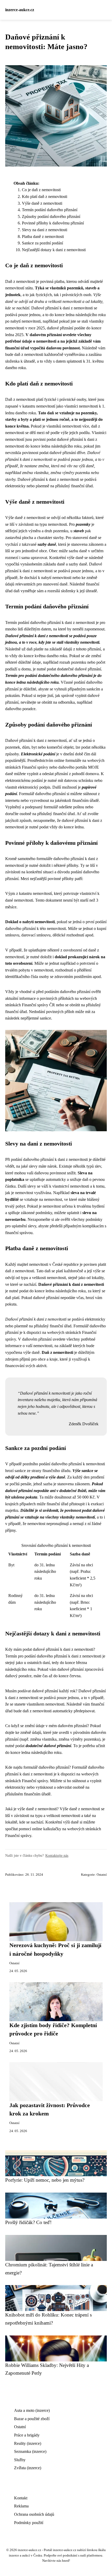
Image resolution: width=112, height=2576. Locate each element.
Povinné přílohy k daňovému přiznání (53, 223)
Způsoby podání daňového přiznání (51, 217)
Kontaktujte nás (57, 1855)
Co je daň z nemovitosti (41, 190)
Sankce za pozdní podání (42, 243)
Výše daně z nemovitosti (42, 203)
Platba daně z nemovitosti (43, 237)
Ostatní (102, 1875)
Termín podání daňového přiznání (50, 210)
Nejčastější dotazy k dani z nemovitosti (54, 250)
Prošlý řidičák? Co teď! (28, 2222)
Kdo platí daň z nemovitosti (45, 197)
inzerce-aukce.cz (20, 10)
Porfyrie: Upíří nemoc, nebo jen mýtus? (45, 2180)
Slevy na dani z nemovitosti (45, 230)
